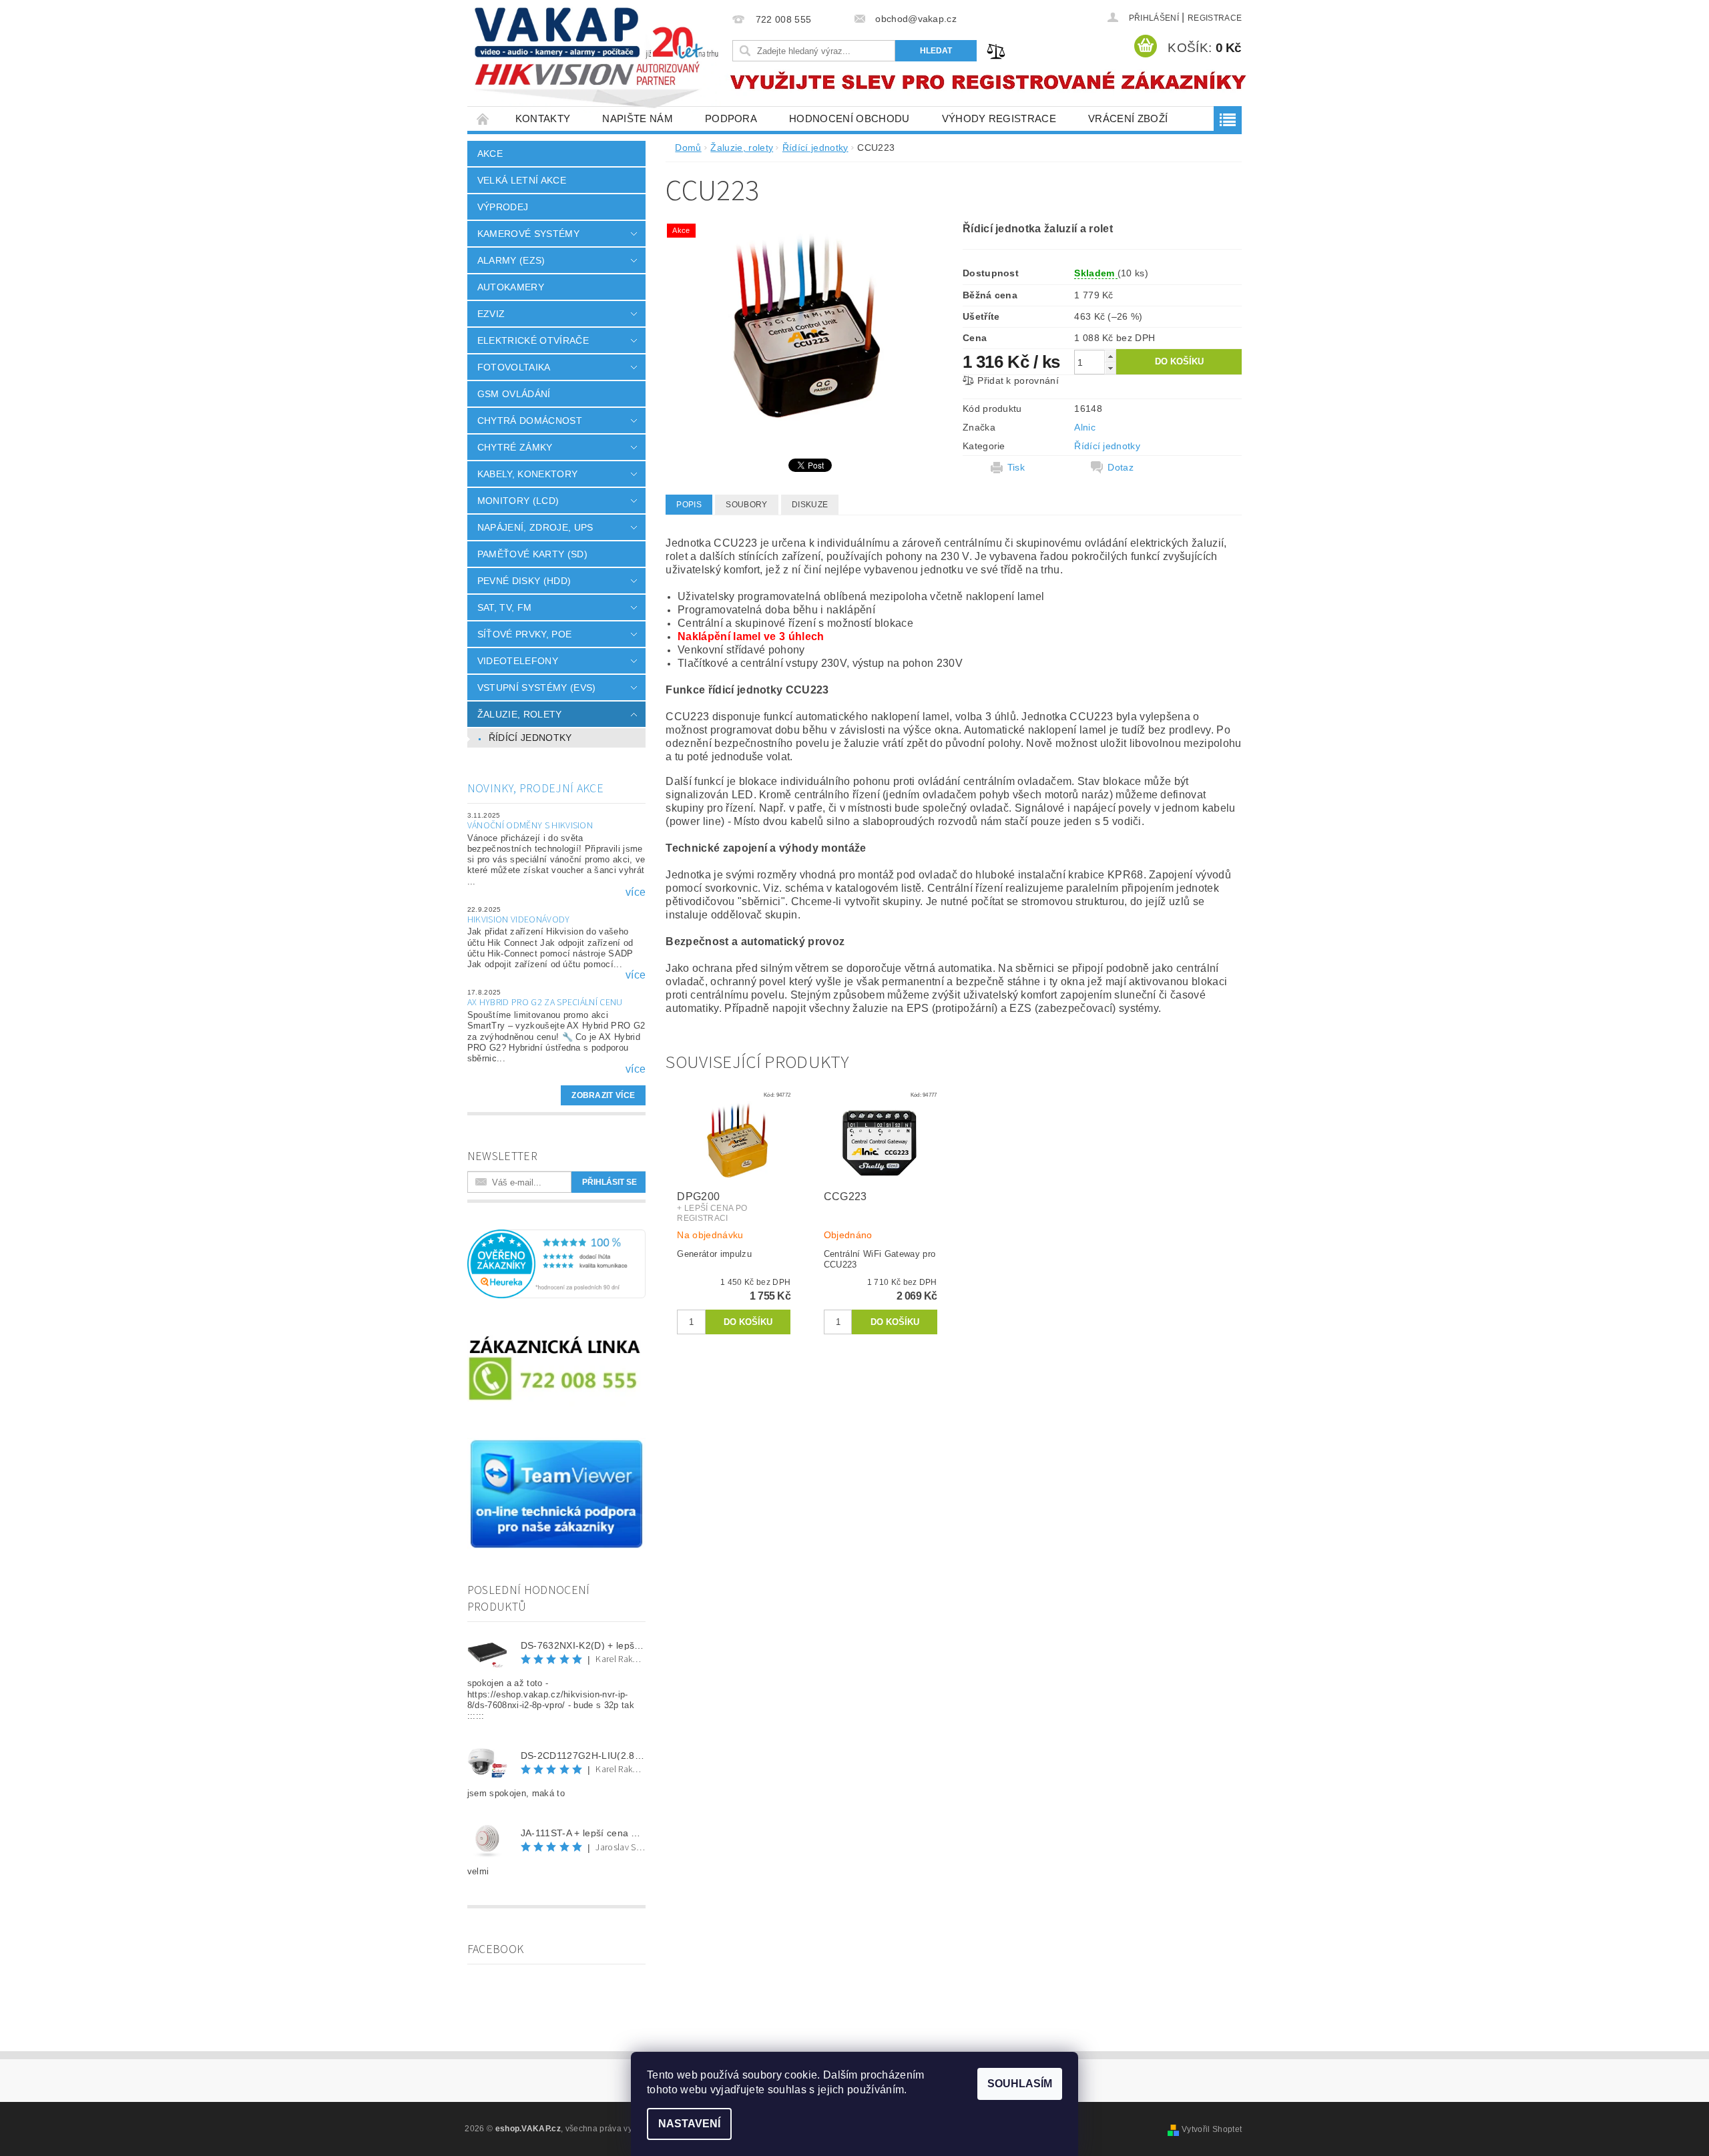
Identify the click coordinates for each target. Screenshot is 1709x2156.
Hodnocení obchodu (849, 118)
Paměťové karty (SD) (532, 554)
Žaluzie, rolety (520, 714)
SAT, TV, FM (505, 607)
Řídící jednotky (530, 738)
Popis (689, 505)
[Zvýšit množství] (1110, 356)
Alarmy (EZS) (511, 260)
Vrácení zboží (1128, 118)
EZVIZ (491, 314)
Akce (490, 154)
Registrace (1215, 18)
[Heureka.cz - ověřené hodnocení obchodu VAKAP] (557, 1263)
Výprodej (503, 207)
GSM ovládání (514, 394)
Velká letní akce (522, 180)
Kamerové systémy (528, 234)
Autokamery (511, 287)
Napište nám (638, 118)
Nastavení (689, 2124)
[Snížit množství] (1110, 368)
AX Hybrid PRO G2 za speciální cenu (545, 1003)
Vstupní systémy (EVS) (537, 688)
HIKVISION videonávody (519, 920)
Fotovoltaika (514, 367)
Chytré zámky (515, 447)
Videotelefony (518, 661)
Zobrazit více (603, 1095)
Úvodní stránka (483, 118)
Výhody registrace (999, 118)
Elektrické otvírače (533, 340)
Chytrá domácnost (530, 421)
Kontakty (543, 118)
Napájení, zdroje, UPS (535, 527)
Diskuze (810, 505)
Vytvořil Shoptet (1212, 2129)
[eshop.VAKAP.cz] (597, 60)
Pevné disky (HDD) (524, 581)
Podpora (731, 118)
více (636, 892)
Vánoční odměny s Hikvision (530, 826)
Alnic (1085, 427)
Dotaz (1121, 467)
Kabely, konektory (527, 474)
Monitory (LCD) (518, 501)
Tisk (1016, 467)
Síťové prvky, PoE (524, 634)
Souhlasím (1020, 2084)
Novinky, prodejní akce (535, 789)
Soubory (746, 505)
